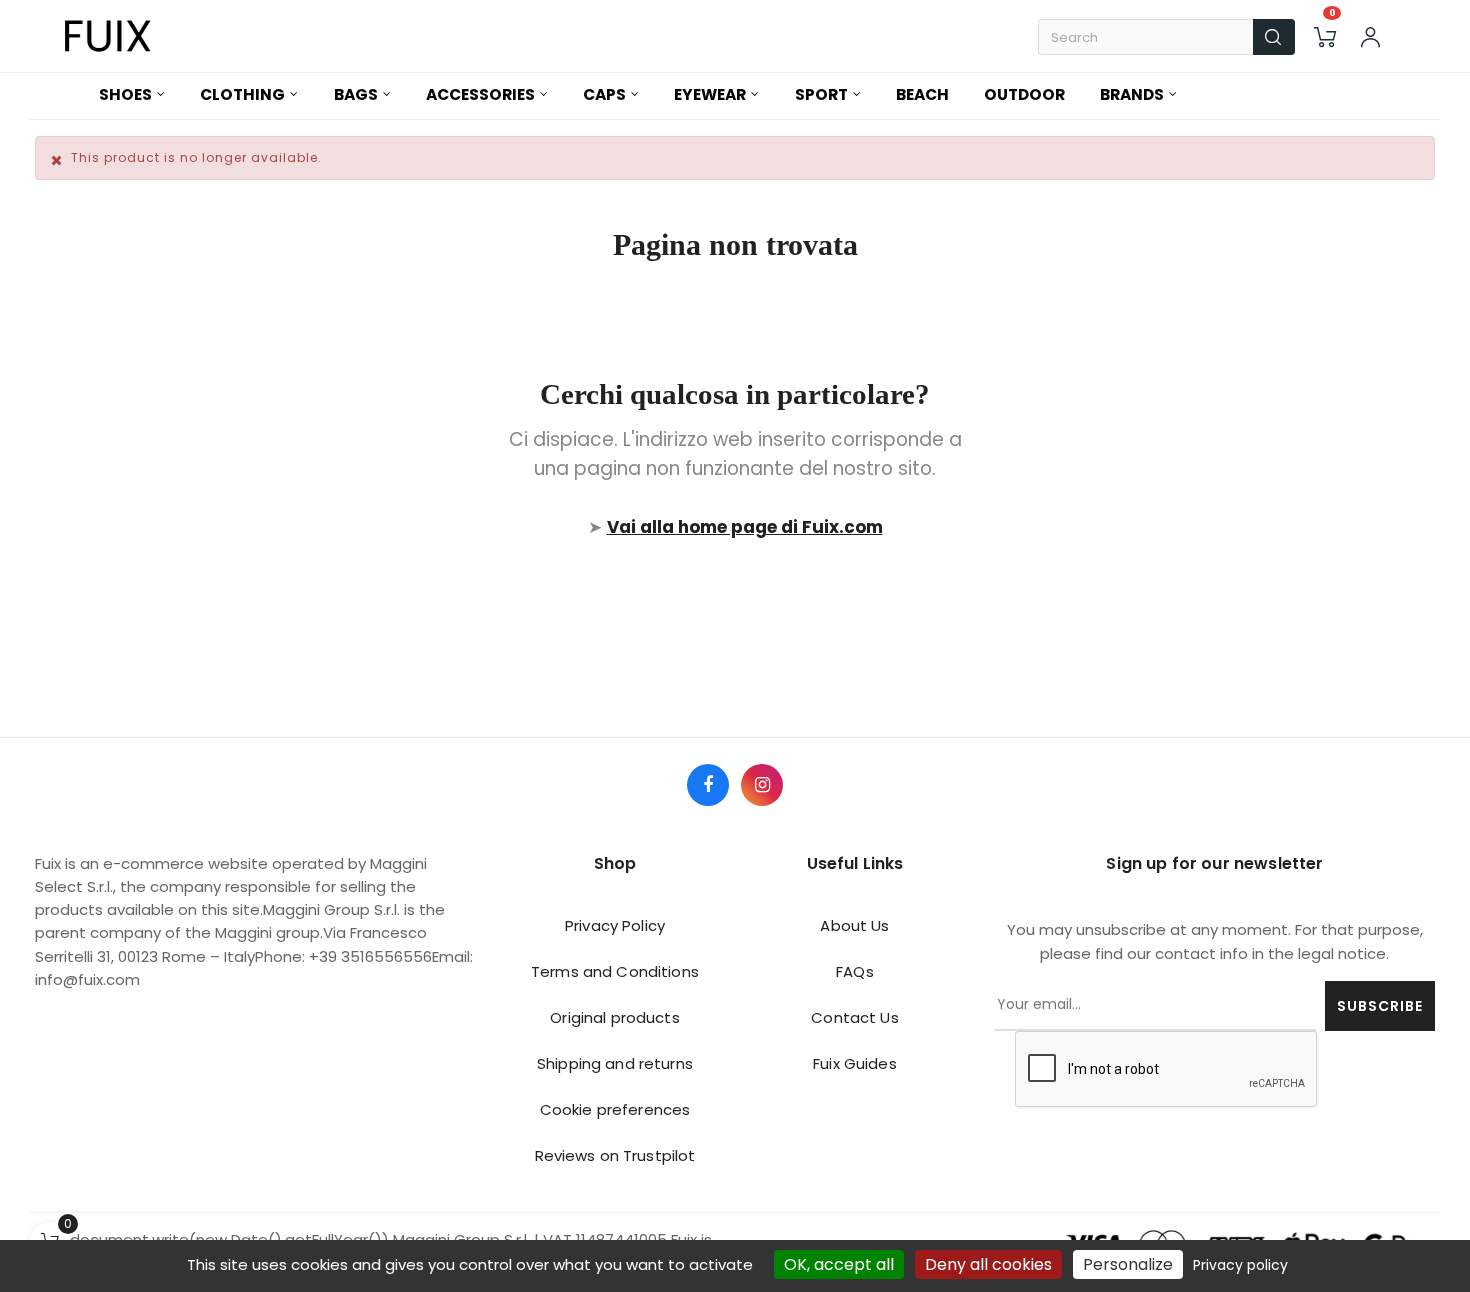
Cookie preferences (615, 1109)
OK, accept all (839, 1264)
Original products (614, 1017)
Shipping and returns (615, 1063)
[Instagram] (762, 785)
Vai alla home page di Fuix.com (745, 527)
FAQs (855, 971)
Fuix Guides (855, 1063)
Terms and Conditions (615, 971)
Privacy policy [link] (1240, 1265)
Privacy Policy (615, 925)
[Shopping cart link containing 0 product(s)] (1325, 37)
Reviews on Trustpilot (615, 1155)
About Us (854, 925)
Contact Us (854, 1017)
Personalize (1128, 1264)
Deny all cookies (988, 1264)
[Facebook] (708, 785)
